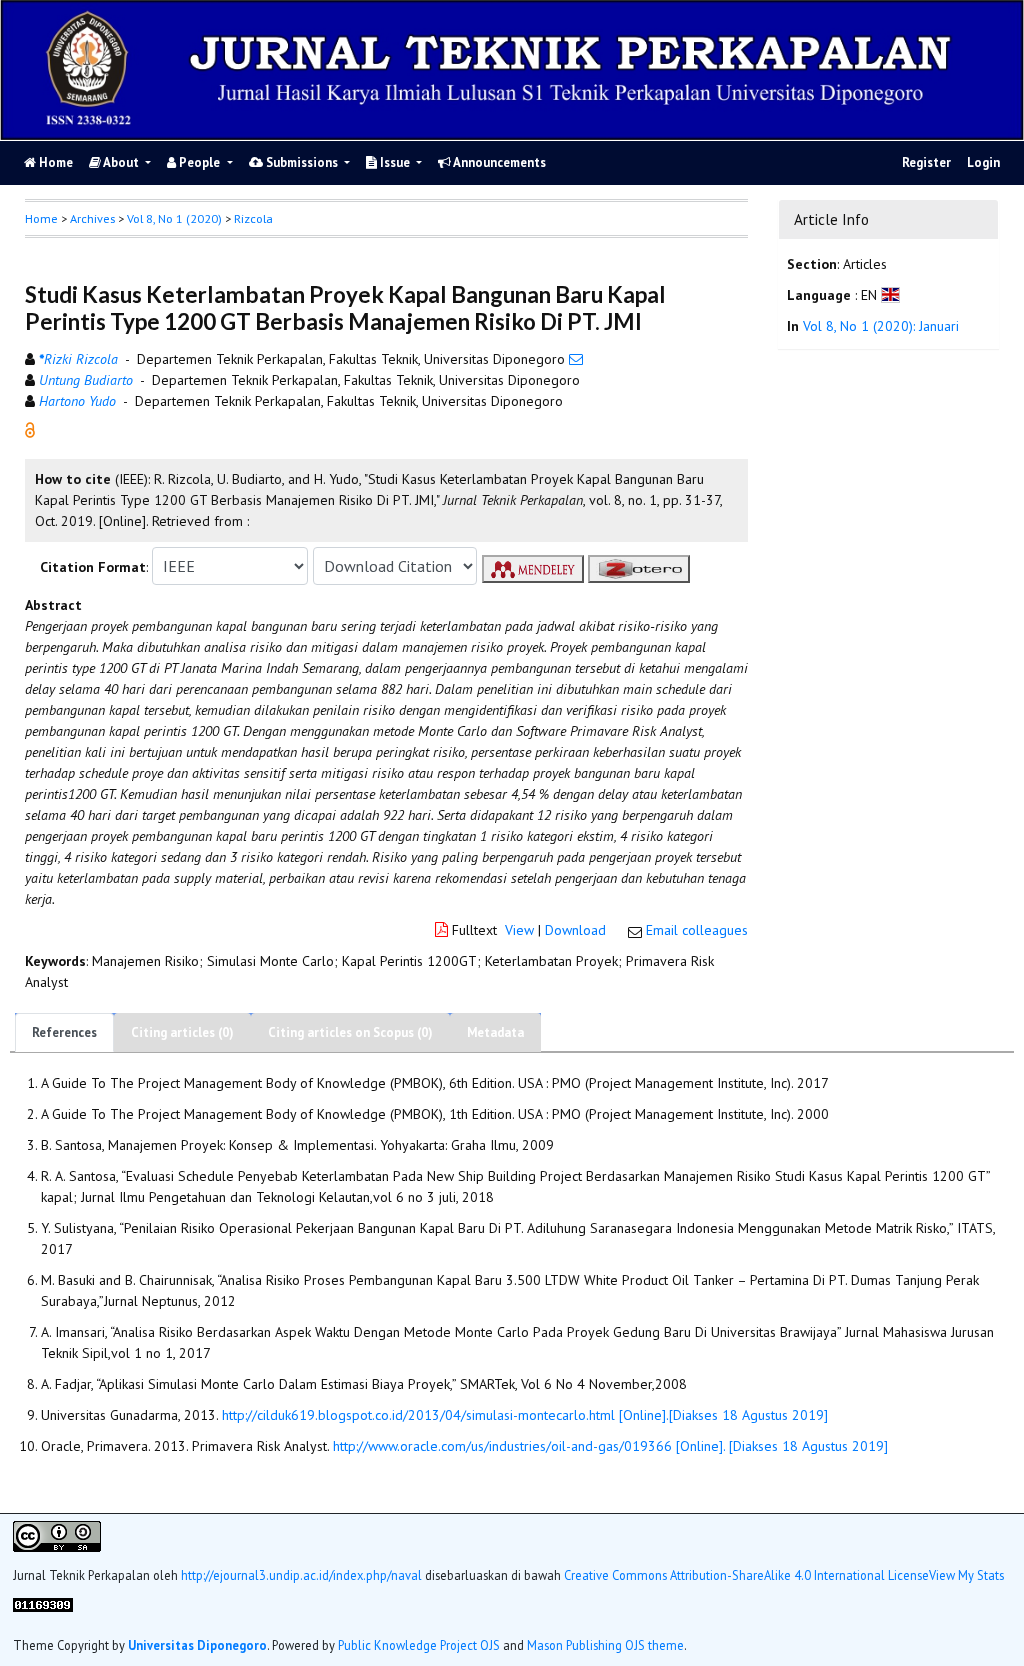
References (64, 1032)
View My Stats (966, 1575)
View (519, 930)
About (121, 162)
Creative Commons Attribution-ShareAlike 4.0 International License (746, 1575)
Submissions (302, 162)
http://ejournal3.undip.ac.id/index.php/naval (301, 1575)
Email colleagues (697, 930)
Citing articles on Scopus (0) (350, 1032)
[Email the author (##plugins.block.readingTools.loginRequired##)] (576, 359)
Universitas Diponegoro (197, 1645)
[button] (30, 429)
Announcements (498, 162)
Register (926, 162)
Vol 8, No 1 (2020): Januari (881, 326)
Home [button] (41, 218)
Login (983, 162)
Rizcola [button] (253, 218)
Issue (395, 162)
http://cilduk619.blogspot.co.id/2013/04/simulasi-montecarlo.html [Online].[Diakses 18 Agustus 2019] (525, 1415)
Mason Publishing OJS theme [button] (605, 1645)
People (199, 162)
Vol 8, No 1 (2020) (174, 218)
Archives (92, 218)
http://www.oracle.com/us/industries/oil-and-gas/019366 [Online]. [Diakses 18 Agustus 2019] (610, 1446)
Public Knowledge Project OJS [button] (419, 1645)
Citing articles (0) (182, 1032)
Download (575, 930)
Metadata (495, 1032)
